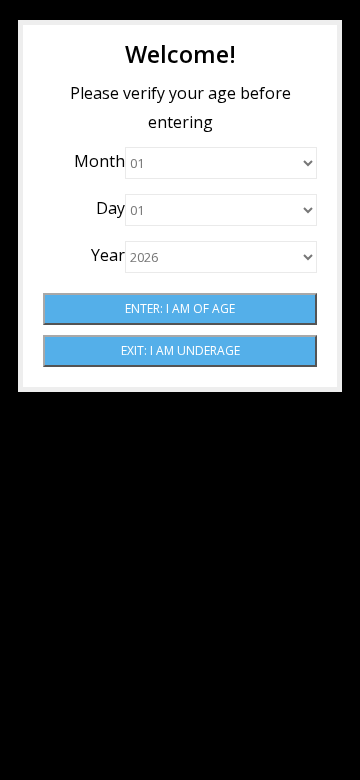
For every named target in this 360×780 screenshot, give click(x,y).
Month (99, 161)
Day (110, 208)
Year (108, 255)
